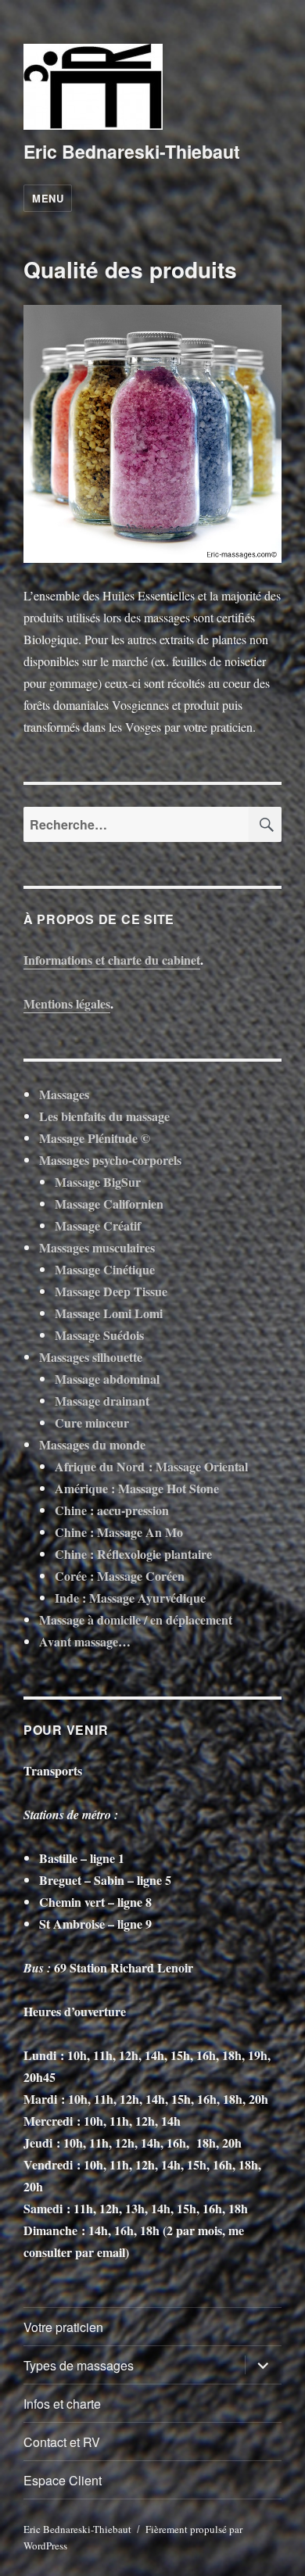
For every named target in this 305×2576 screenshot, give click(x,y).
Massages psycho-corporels (110, 1160)
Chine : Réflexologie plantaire (133, 1554)
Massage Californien (109, 1204)
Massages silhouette (91, 1357)
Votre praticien (63, 2327)
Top (287, 2555)
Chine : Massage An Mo (119, 1532)
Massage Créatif (98, 1225)
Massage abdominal (107, 1379)
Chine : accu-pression (112, 1510)
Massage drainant (102, 1401)
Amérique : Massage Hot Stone (137, 1488)
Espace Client (63, 2480)
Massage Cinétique (105, 1269)
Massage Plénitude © (95, 1138)
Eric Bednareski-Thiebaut (132, 151)
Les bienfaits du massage (104, 1116)
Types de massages (79, 2365)
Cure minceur (92, 1422)
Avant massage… (85, 1641)
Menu (48, 198)
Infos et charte (62, 2404)
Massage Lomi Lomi (109, 1313)
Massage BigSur (98, 1182)
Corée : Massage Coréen (120, 1576)
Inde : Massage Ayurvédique (130, 1598)
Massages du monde (92, 1444)
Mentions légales (67, 1003)
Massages (64, 1094)
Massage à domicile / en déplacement (136, 1619)
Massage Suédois (99, 1335)
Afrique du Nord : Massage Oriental (151, 1466)
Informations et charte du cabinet (112, 960)
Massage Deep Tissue (111, 1291)
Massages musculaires (97, 1247)
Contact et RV (62, 2442)
